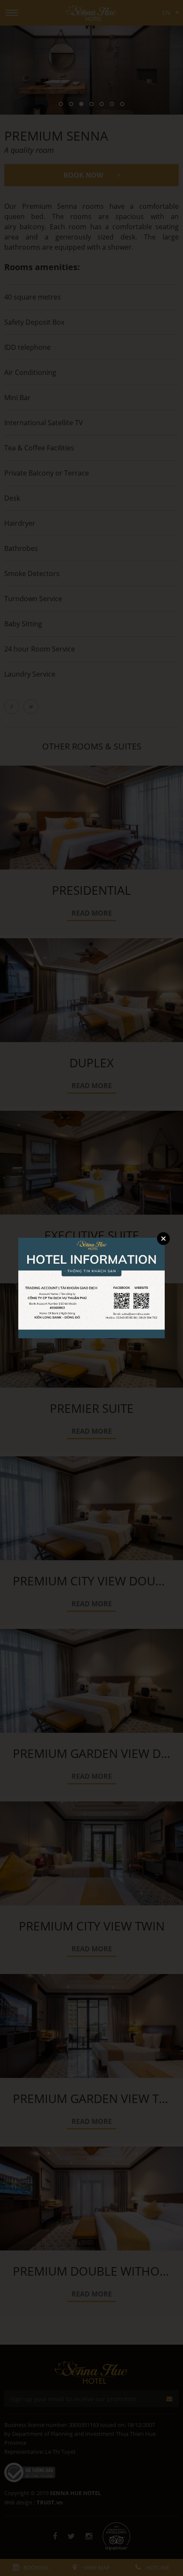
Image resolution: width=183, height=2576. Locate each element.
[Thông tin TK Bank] (91, 1287)
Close (163, 1239)
